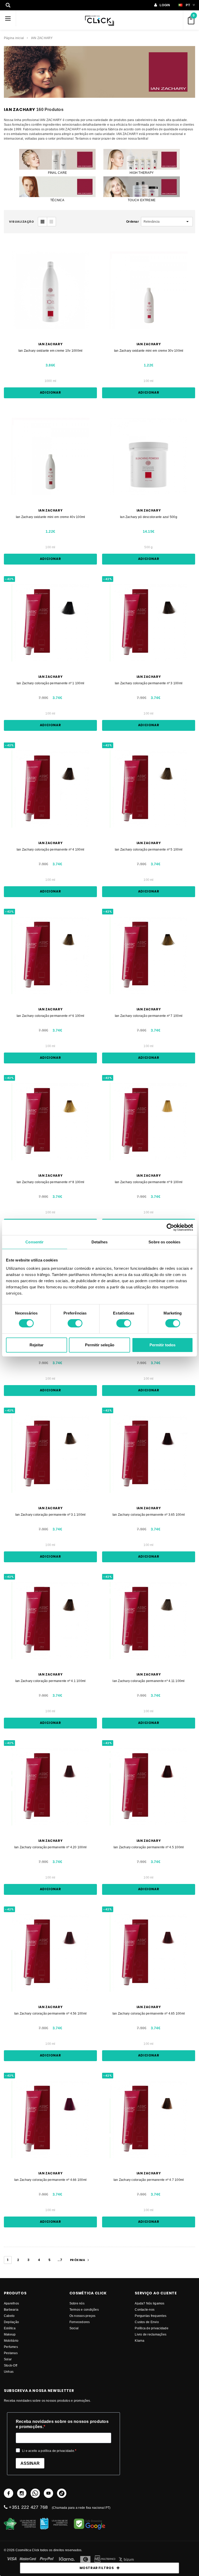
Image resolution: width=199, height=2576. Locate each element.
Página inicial (14, 38)
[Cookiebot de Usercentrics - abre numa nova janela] (170, 1227)
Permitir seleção (100, 1345)
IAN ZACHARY (42, 38)
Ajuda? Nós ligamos (150, 2303)
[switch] (75, 1323)
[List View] (51, 222)
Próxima (78, 2260)
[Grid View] (42, 222)
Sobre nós (77, 2303)
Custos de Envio (147, 2322)
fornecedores (80, 2322)
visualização (22, 222)
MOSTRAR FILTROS (97, 2568)
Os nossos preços (83, 2316)
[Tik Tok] (62, 2493)
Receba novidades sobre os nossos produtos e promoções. (62, 2424)
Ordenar (133, 221)
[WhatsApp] (35, 2493)
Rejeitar (37, 1345)
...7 (60, 2260)
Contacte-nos (145, 2310)
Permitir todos (162, 1345)
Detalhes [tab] (99, 1242)
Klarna (140, 2341)
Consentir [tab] (34, 1242)
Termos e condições (84, 2310)
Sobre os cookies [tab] (164, 1242)
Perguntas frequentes (151, 2316)
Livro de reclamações (151, 2334)
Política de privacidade (152, 2328)
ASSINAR (30, 2463)
